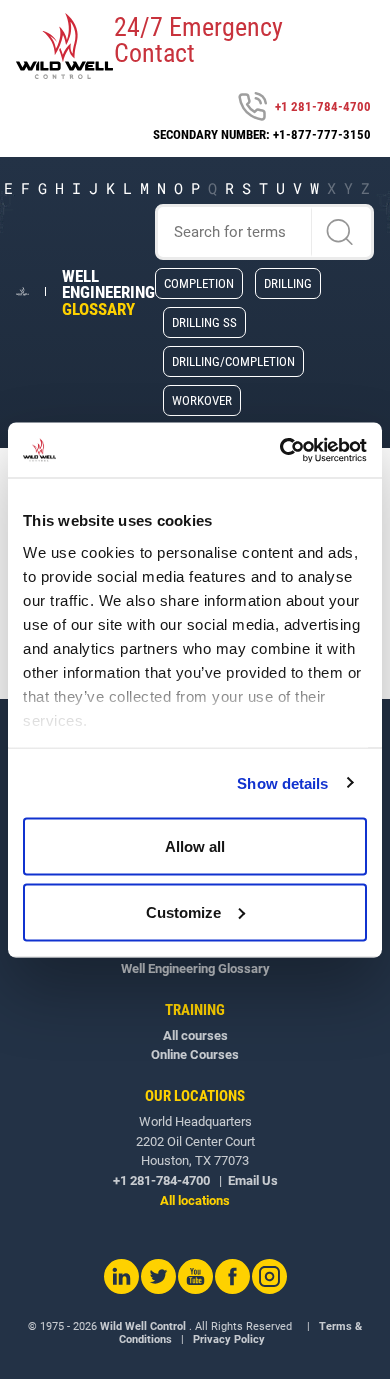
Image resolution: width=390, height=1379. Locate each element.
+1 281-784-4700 (323, 106)
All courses (195, 1035)
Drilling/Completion (233, 361)
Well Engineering (108, 293)
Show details (282, 782)
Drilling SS (204, 322)
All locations (195, 1200)
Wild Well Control (143, 1326)
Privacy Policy (229, 1339)
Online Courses (195, 1054)
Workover (202, 400)
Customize (183, 911)
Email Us (253, 1180)
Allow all (195, 846)
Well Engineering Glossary (195, 968)
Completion (199, 283)
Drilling (288, 283)
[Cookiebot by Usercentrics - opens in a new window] (280, 450)
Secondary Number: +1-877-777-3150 (262, 134)
